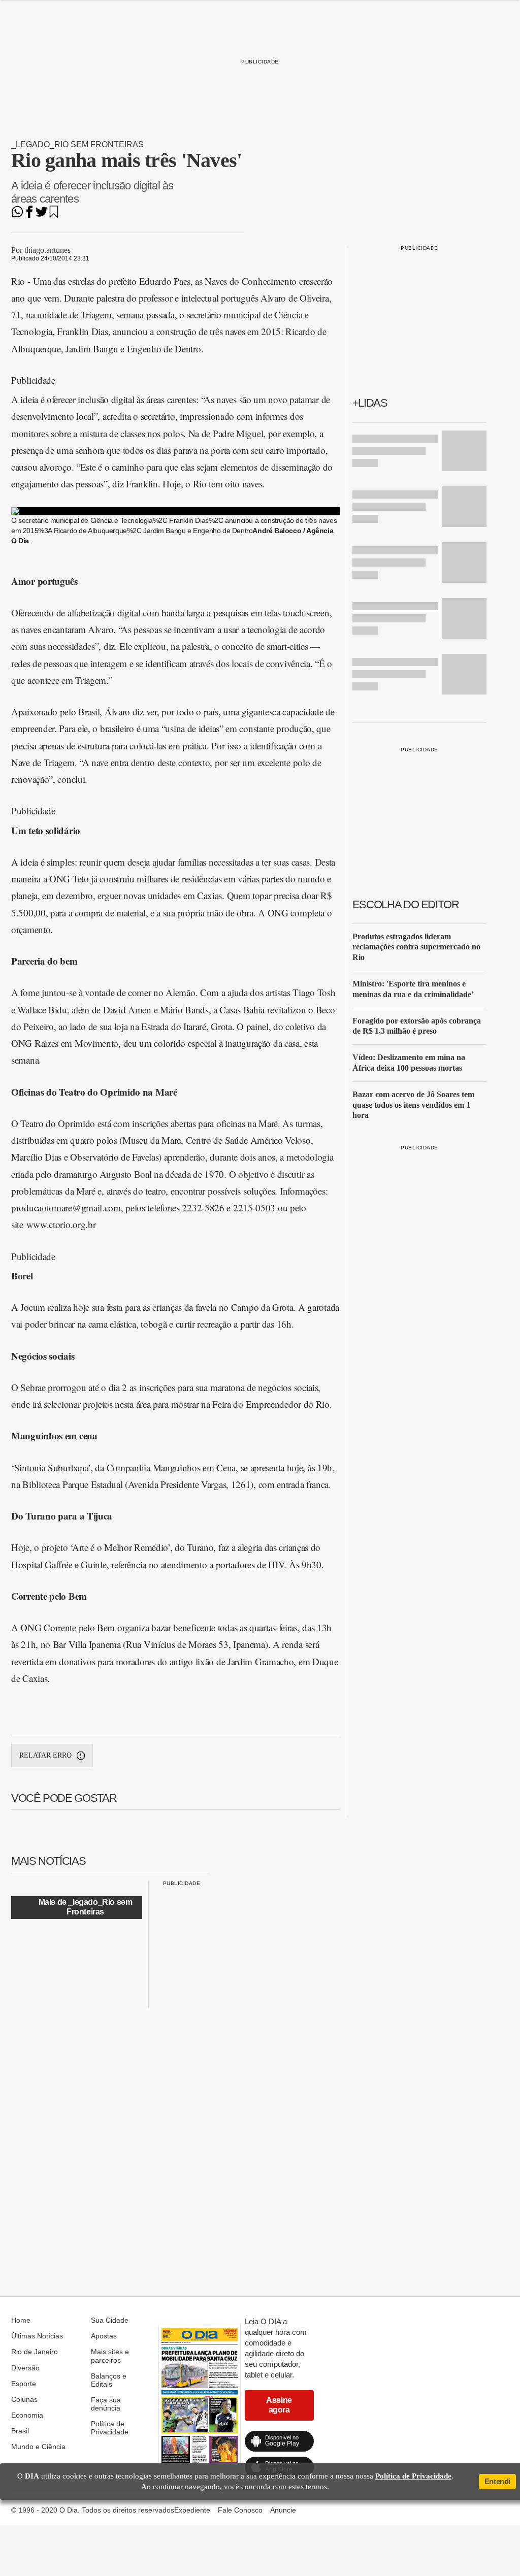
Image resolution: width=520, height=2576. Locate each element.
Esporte (24, 2384)
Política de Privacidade (110, 2428)
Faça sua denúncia (106, 2404)
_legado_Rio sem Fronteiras (77, 144)
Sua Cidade (110, 2320)
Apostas (104, 2336)
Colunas (24, 2399)
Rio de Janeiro (35, 2352)
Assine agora (279, 2405)
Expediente (192, 2510)
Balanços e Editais (109, 2380)
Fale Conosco (240, 2510)
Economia (27, 2415)
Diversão (25, 2368)
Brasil (20, 2431)
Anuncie (283, 2510)
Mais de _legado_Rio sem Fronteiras (86, 1907)
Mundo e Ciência (38, 2447)
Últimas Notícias (37, 2336)
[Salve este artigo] (54, 215)
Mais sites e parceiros (110, 2356)
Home (21, 2320)
